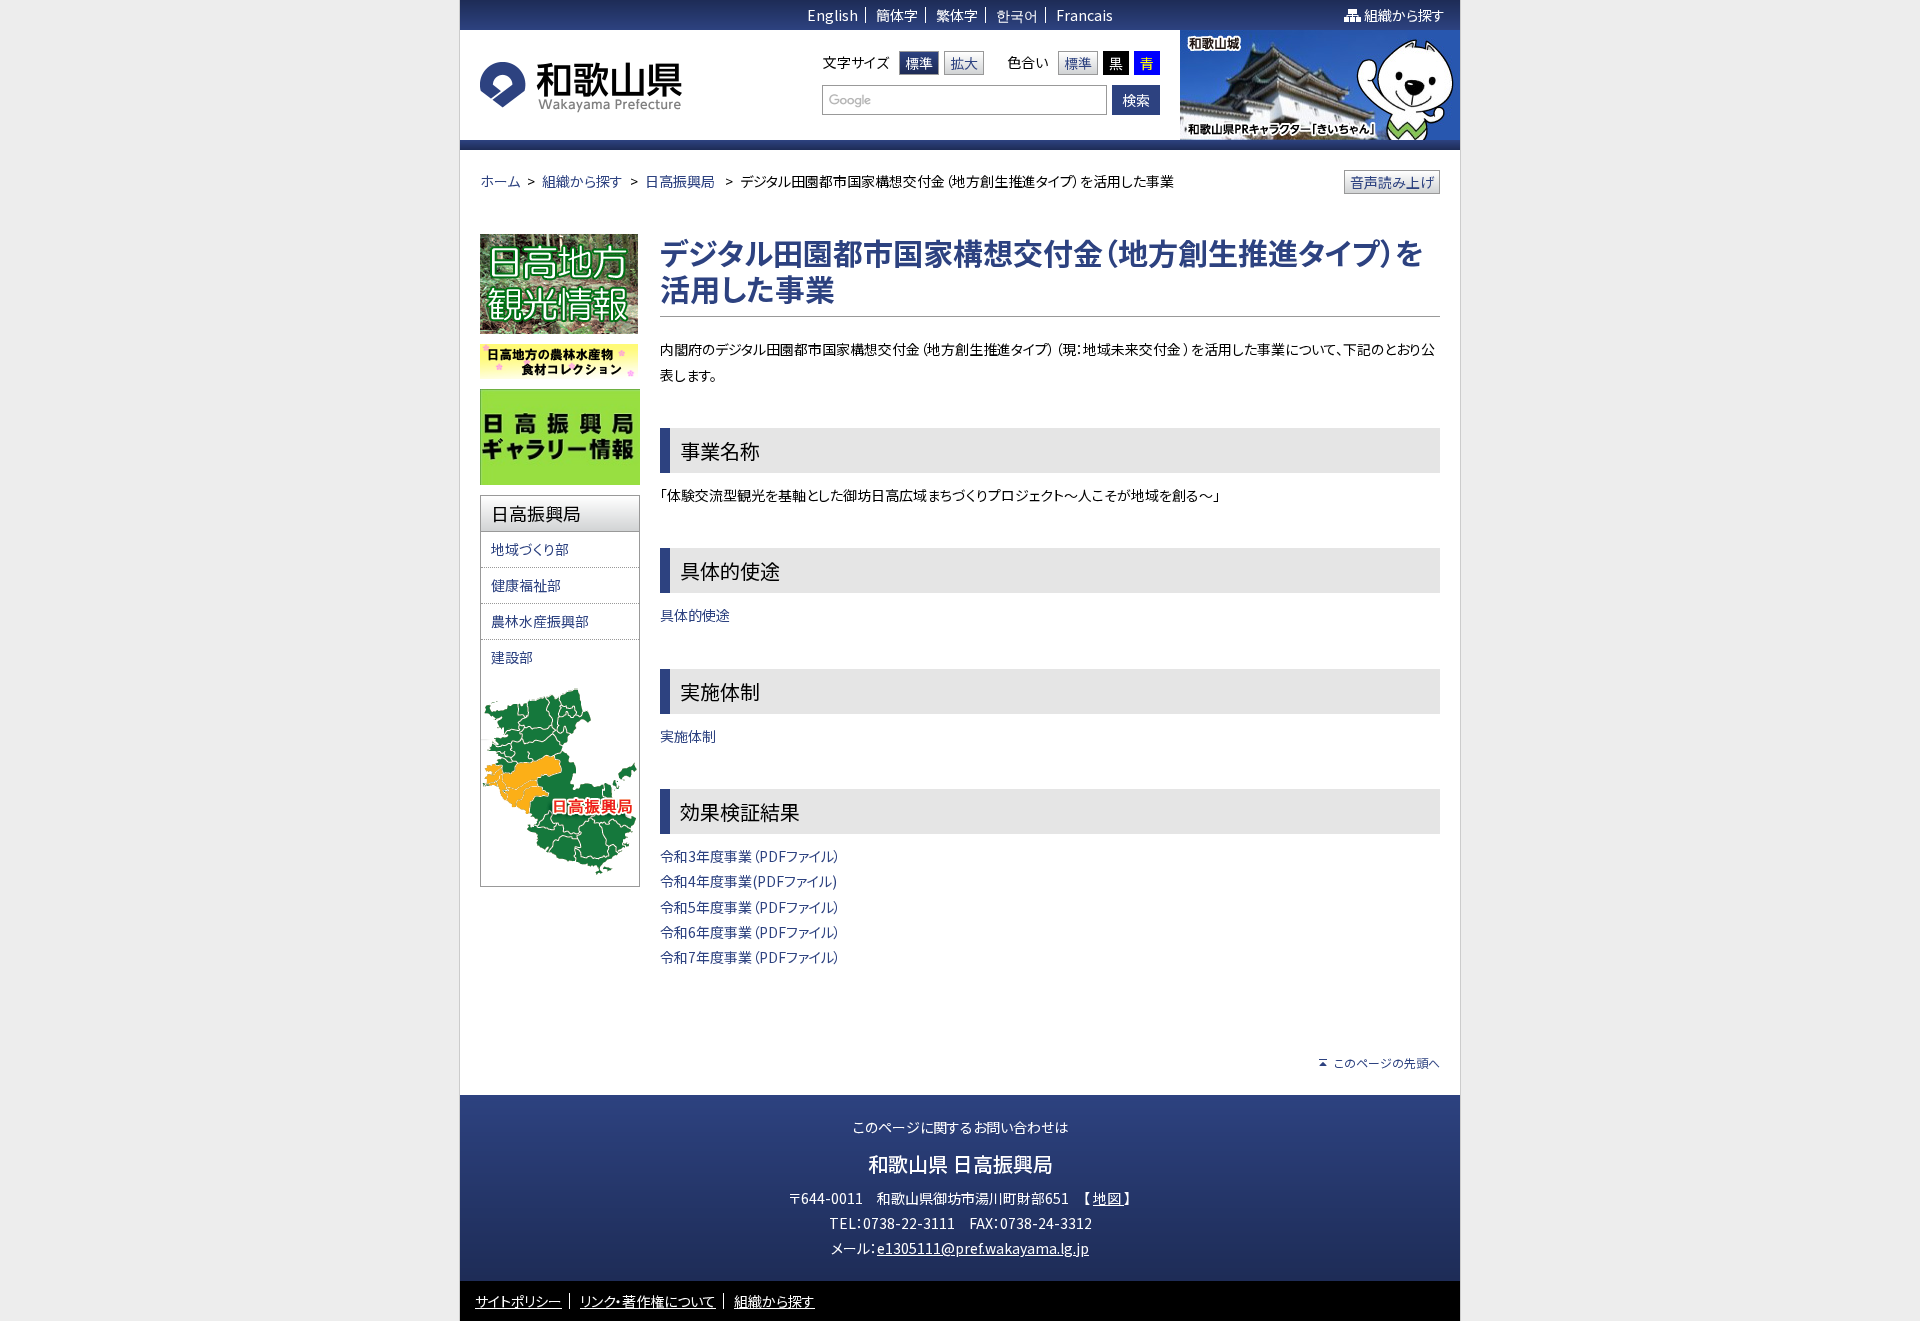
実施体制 (688, 736)
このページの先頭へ (1387, 1062)
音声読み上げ (1392, 182)
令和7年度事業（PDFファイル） (750, 957)
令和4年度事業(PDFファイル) (748, 881)
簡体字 (897, 15)
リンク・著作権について (648, 1301)
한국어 (1017, 15)
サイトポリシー (518, 1301)
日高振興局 (680, 181)
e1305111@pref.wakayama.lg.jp (983, 1248)
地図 (1108, 1198)
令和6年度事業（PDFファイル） (750, 932)
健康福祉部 (526, 585)
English (832, 15)
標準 (919, 63)
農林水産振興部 (540, 621)
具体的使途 (695, 615)
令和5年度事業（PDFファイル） (750, 907)
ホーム (500, 181)
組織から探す (1404, 15)
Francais (1084, 15)
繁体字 (957, 15)
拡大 (964, 63)
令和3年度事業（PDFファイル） (750, 856)
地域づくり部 (530, 549)
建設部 (512, 657)
